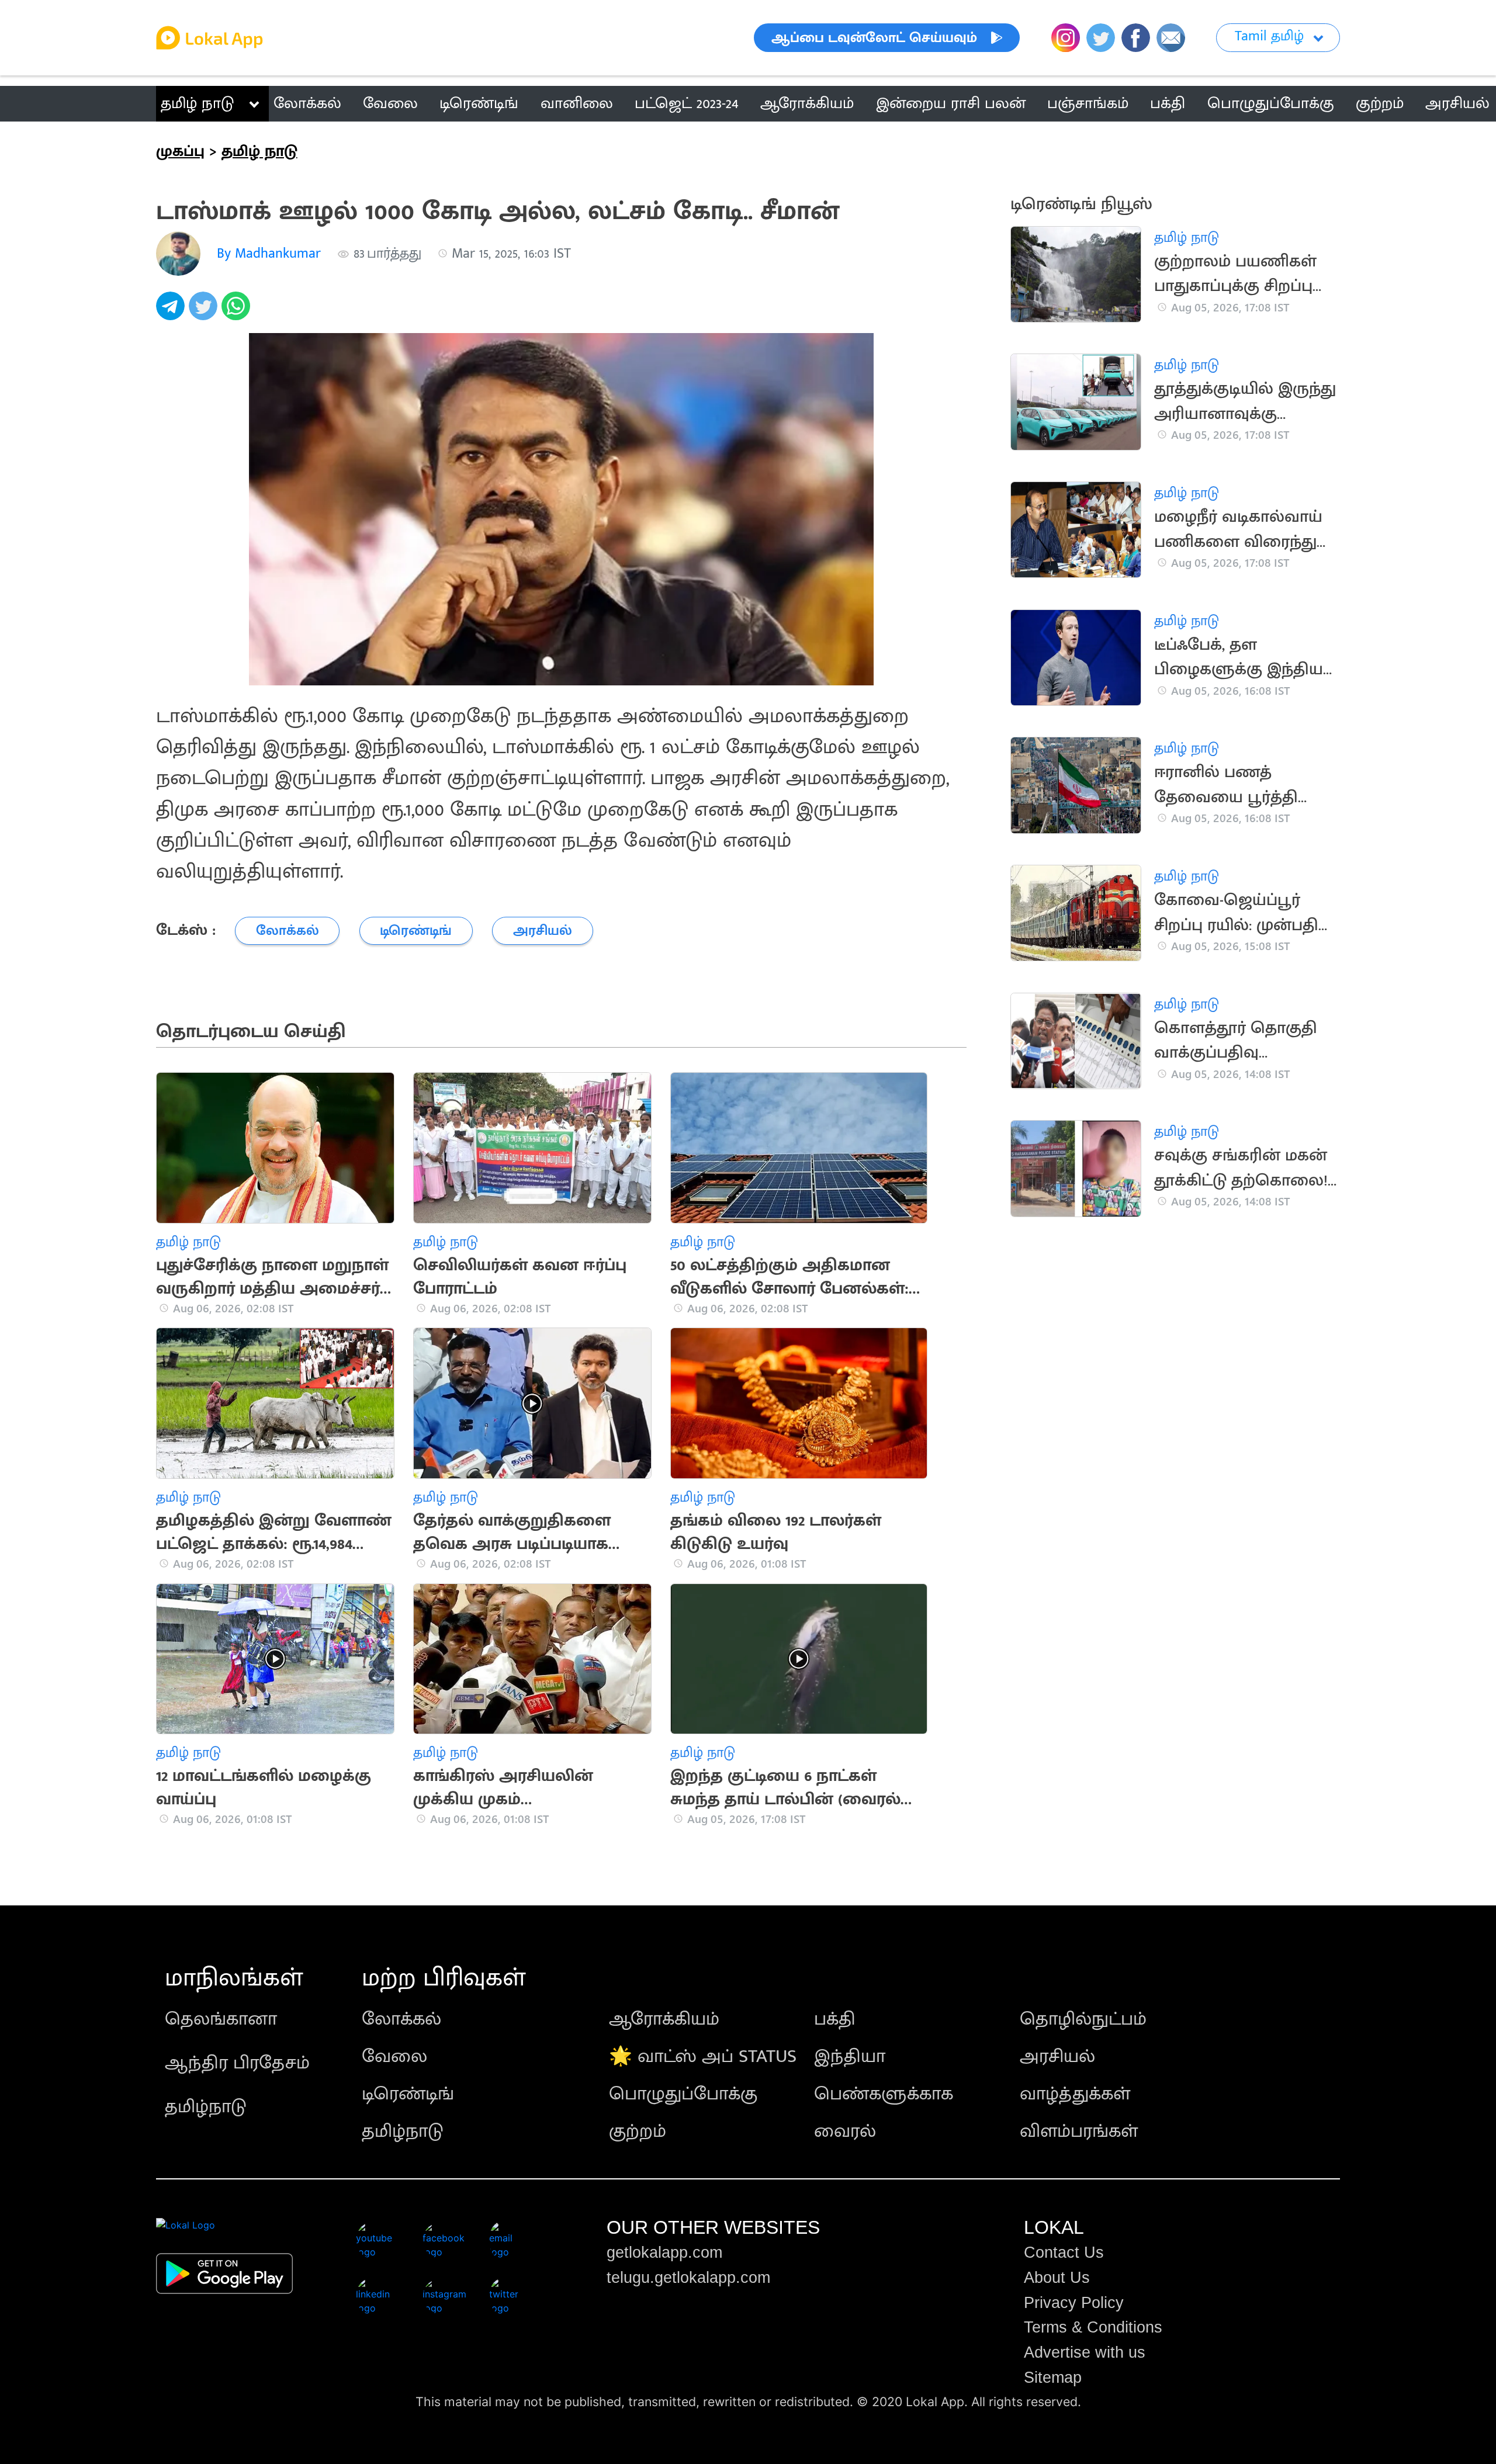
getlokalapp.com (664, 2252)
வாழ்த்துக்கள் (1075, 2094)
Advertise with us (1085, 2352)
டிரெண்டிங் (408, 2094)
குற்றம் (638, 2131)
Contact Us (1064, 2252)
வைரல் (845, 2131)
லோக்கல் (401, 2019)
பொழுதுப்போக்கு (683, 2094)
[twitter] (205, 312)
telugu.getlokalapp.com (688, 2278)
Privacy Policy (1074, 2303)
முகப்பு (180, 151)
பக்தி (835, 2019)
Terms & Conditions (1093, 2327)
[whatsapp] (238, 312)
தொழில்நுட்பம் (1083, 2019)
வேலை (394, 2056)
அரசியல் (1057, 2056)
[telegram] (172, 312)
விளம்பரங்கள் (1079, 2131)
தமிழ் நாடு (197, 103)
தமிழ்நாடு (206, 2107)
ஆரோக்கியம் (664, 2019)
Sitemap (1053, 2378)
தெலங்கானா (221, 2019)
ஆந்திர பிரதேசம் (237, 2063)
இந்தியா (850, 2056)
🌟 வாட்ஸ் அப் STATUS (703, 2056)
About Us (1057, 2278)
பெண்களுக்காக (884, 2094)
